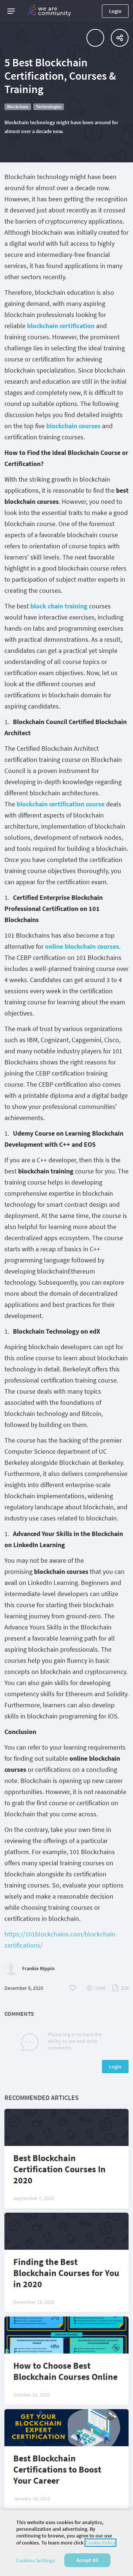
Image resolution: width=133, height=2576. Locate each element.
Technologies (49, 107)
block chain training (59, 606)
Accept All (87, 2560)
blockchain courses (73, 426)
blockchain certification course (61, 804)
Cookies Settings (35, 2560)
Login (115, 11)
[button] (11, 11)
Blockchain (18, 107)
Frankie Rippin (38, 1968)
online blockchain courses (82, 946)
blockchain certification (61, 326)
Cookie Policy (100, 2543)
